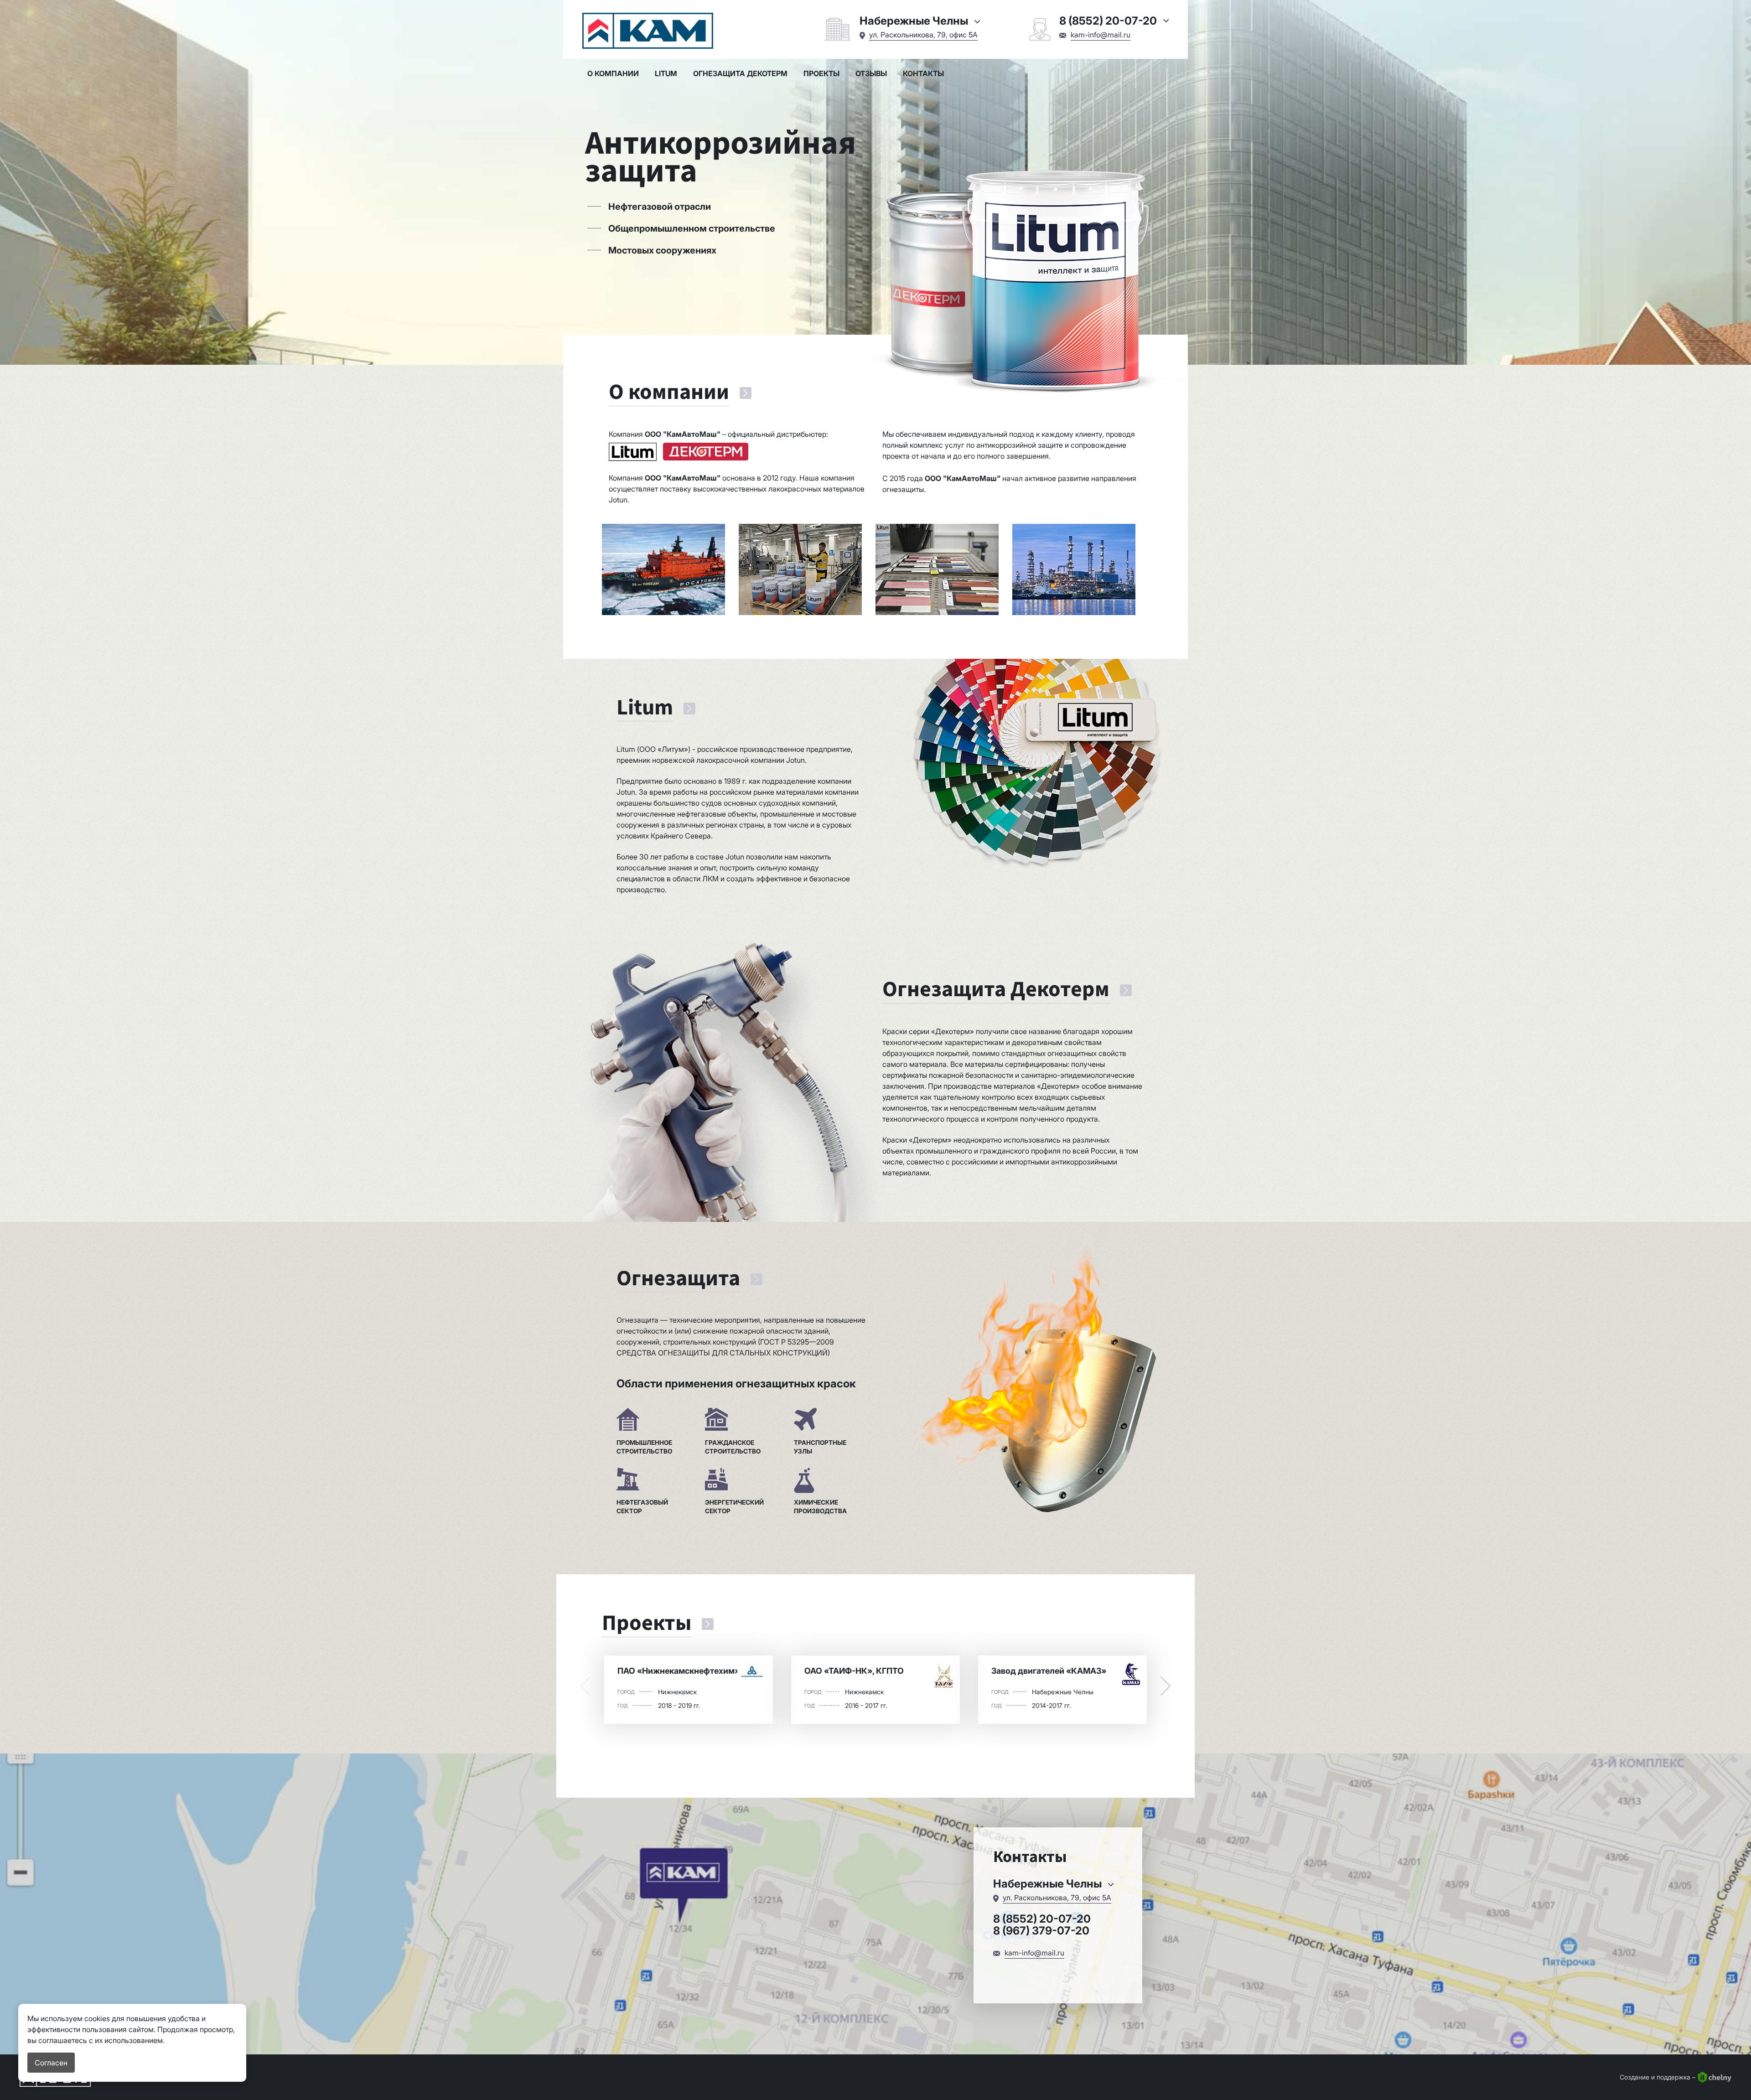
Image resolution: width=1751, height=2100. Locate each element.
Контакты (923, 73)
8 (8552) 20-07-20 (1042, 1919)
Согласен (51, 2063)
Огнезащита (678, 1279)
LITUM (666, 73)
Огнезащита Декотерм (740, 73)
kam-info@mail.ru (1101, 35)
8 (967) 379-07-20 (1041, 1931)
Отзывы (871, 73)
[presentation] (585, 1686)
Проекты (821, 73)
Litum (645, 708)
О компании (613, 73)
